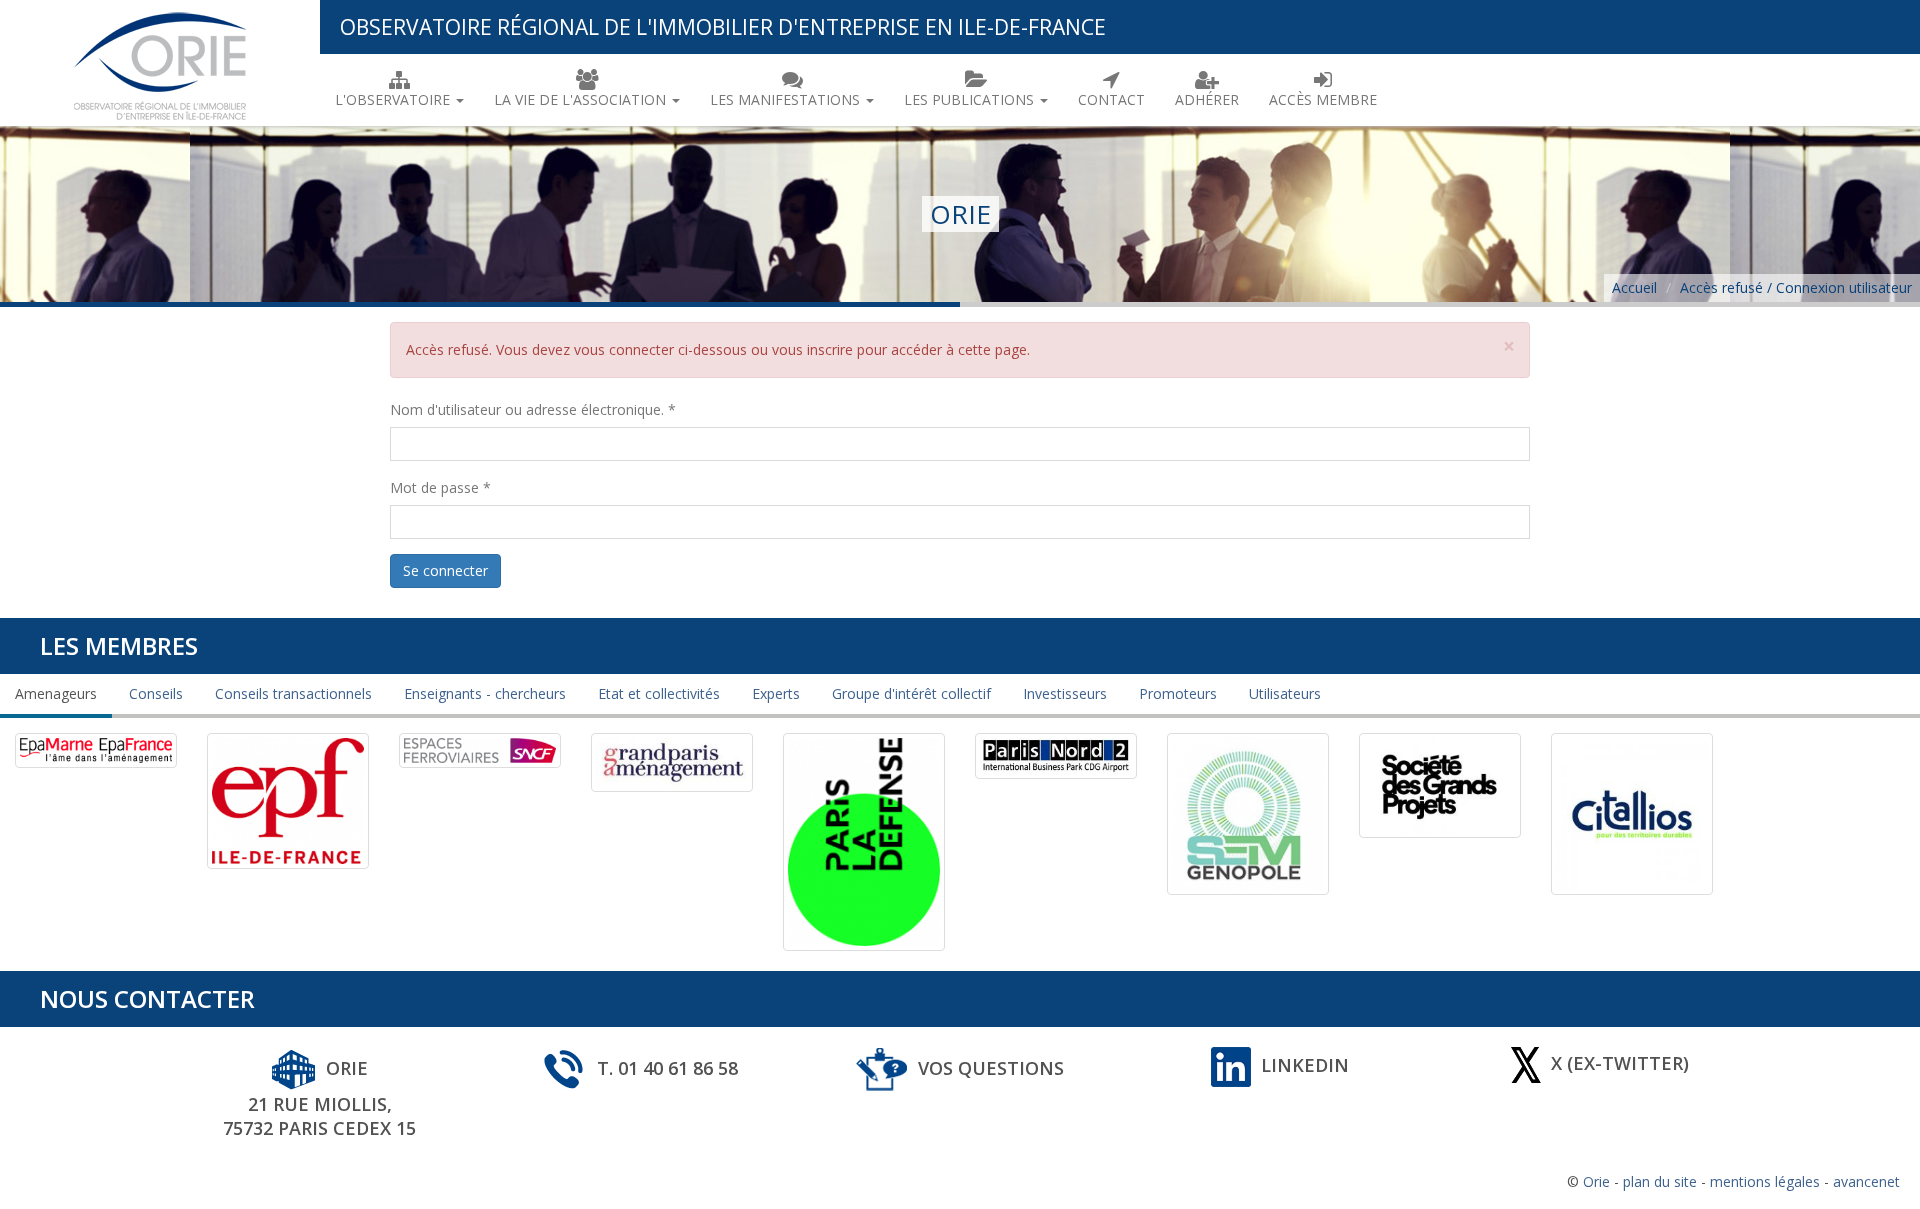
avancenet (1866, 1181)
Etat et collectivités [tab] (659, 693)
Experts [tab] (776, 693)
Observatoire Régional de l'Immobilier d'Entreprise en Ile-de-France (723, 27)
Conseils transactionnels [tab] (293, 693)
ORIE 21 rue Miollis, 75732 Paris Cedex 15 (319, 1098)
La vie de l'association (582, 99)
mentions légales (1765, 1181)
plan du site (1660, 1181)
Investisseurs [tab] (1065, 693)
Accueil (1634, 287)
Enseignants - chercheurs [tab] (485, 693)
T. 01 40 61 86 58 (667, 1068)
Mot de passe (440, 487)
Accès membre (1323, 99)
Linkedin (1305, 1065)
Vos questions (991, 1068)
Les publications (971, 99)
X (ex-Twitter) (1620, 1063)
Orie (1596, 1181)
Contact (1111, 99)
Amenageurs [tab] (56, 693)
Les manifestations (787, 99)
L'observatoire (394, 99)
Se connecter (445, 570)
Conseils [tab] (156, 693)
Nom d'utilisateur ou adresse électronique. (533, 409)
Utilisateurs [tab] (1285, 693)
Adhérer (1207, 99)
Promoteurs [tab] (1178, 693)
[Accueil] (160, 63)
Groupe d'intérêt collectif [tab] (911, 693)
